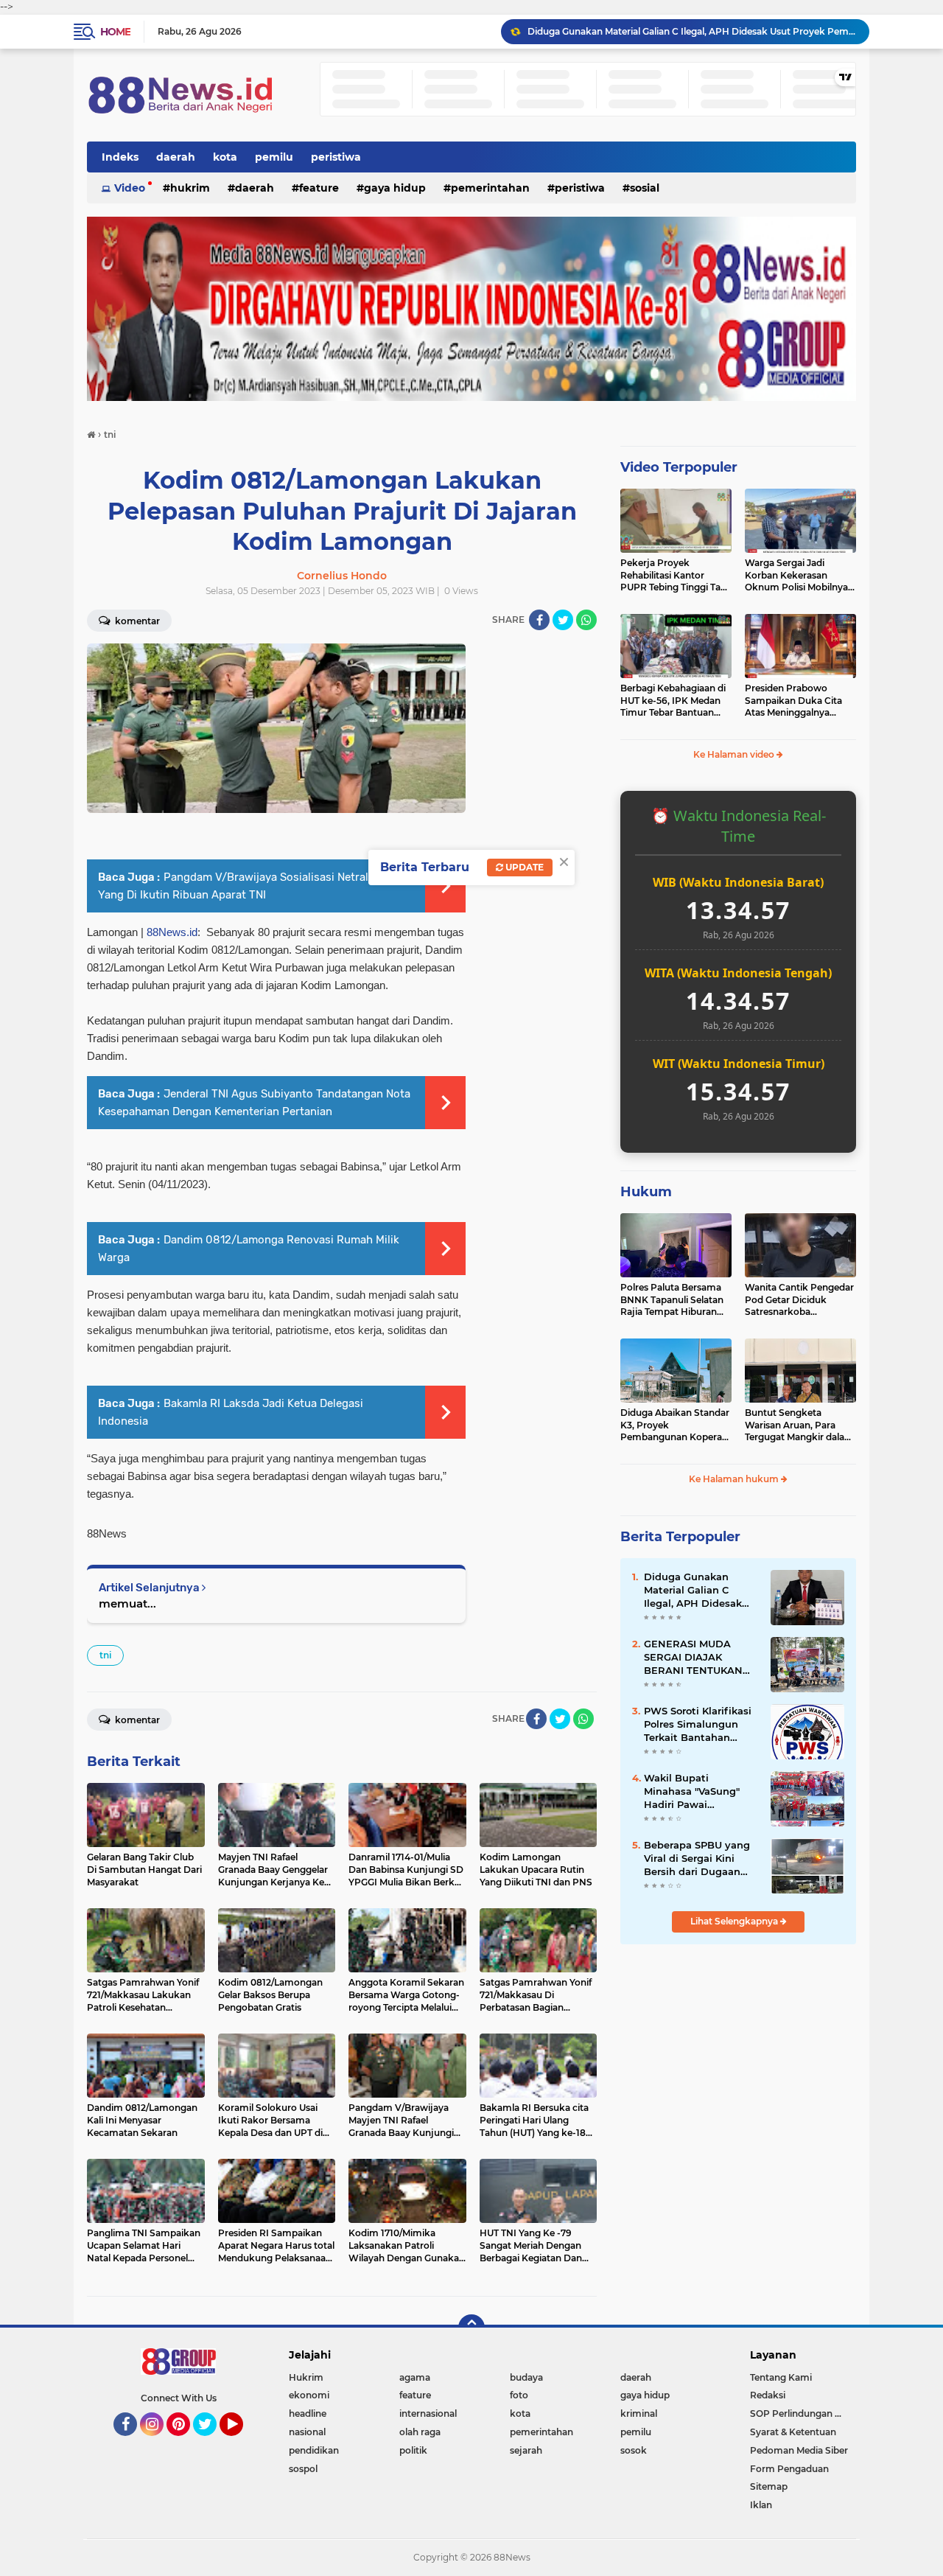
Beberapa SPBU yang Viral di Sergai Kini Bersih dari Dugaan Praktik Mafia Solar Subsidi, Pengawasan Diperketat (697, 1859)
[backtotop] (471, 2328)
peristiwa (336, 157)
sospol (303, 2469)
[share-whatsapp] (586, 620)
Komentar (136, 621)
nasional (307, 2432)
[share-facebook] (539, 620)
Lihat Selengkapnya (735, 1921)
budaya (526, 2377)
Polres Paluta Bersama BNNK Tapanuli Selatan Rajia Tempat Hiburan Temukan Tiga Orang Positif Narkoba (672, 1300)
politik (413, 2450)
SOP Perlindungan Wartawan (803, 2413)
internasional (428, 2413)
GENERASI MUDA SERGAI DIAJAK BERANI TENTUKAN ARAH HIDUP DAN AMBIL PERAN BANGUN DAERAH (693, 1658)
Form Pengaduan (789, 2469)
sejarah (526, 2450)
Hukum (646, 1192)
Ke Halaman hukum (735, 1479)
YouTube (241, 2443)
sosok (634, 2450)
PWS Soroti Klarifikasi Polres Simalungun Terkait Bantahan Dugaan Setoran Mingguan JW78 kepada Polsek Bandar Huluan (700, 1725)
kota (225, 157)
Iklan (761, 2505)
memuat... (127, 1603)
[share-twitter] (563, 620)
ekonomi (309, 2395)
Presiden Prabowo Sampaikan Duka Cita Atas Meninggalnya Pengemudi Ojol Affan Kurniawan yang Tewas (796, 701)
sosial (645, 188)
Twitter (211, 2443)
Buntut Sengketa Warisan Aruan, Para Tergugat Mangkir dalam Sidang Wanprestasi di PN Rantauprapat (799, 1425)
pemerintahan (490, 188)
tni (105, 1655)
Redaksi (768, 2395)
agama (415, 2377)
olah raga (420, 2432)
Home (115, 32)
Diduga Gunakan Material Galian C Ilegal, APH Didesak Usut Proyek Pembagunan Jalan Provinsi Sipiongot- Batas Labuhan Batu (692, 31)
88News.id (172, 932)
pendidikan (314, 2450)
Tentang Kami (781, 2377)
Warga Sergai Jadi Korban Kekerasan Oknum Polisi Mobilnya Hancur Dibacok (796, 576)
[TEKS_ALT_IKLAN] (471, 309)
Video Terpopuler (679, 467)
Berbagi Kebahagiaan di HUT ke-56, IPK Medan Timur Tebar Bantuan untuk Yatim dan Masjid (673, 701)
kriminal (639, 2413)
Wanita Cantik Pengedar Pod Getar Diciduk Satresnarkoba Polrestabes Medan (799, 1300)
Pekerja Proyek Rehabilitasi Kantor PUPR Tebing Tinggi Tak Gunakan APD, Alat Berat (673, 576)
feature (319, 188)
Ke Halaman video (735, 754)
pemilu (274, 157)
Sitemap (769, 2486)
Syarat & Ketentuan (793, 2432)
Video (130, 188)
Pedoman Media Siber (799, 2450)
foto (519, 2395)
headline (308, 2413)
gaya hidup (395, 188)
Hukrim (190, 188)
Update (523, 867)
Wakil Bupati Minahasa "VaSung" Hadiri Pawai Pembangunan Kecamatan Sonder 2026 (692, 1792)
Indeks (120, 157)
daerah (176, 157)
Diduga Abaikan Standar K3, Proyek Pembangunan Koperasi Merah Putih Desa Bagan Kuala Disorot (675, 1425)
